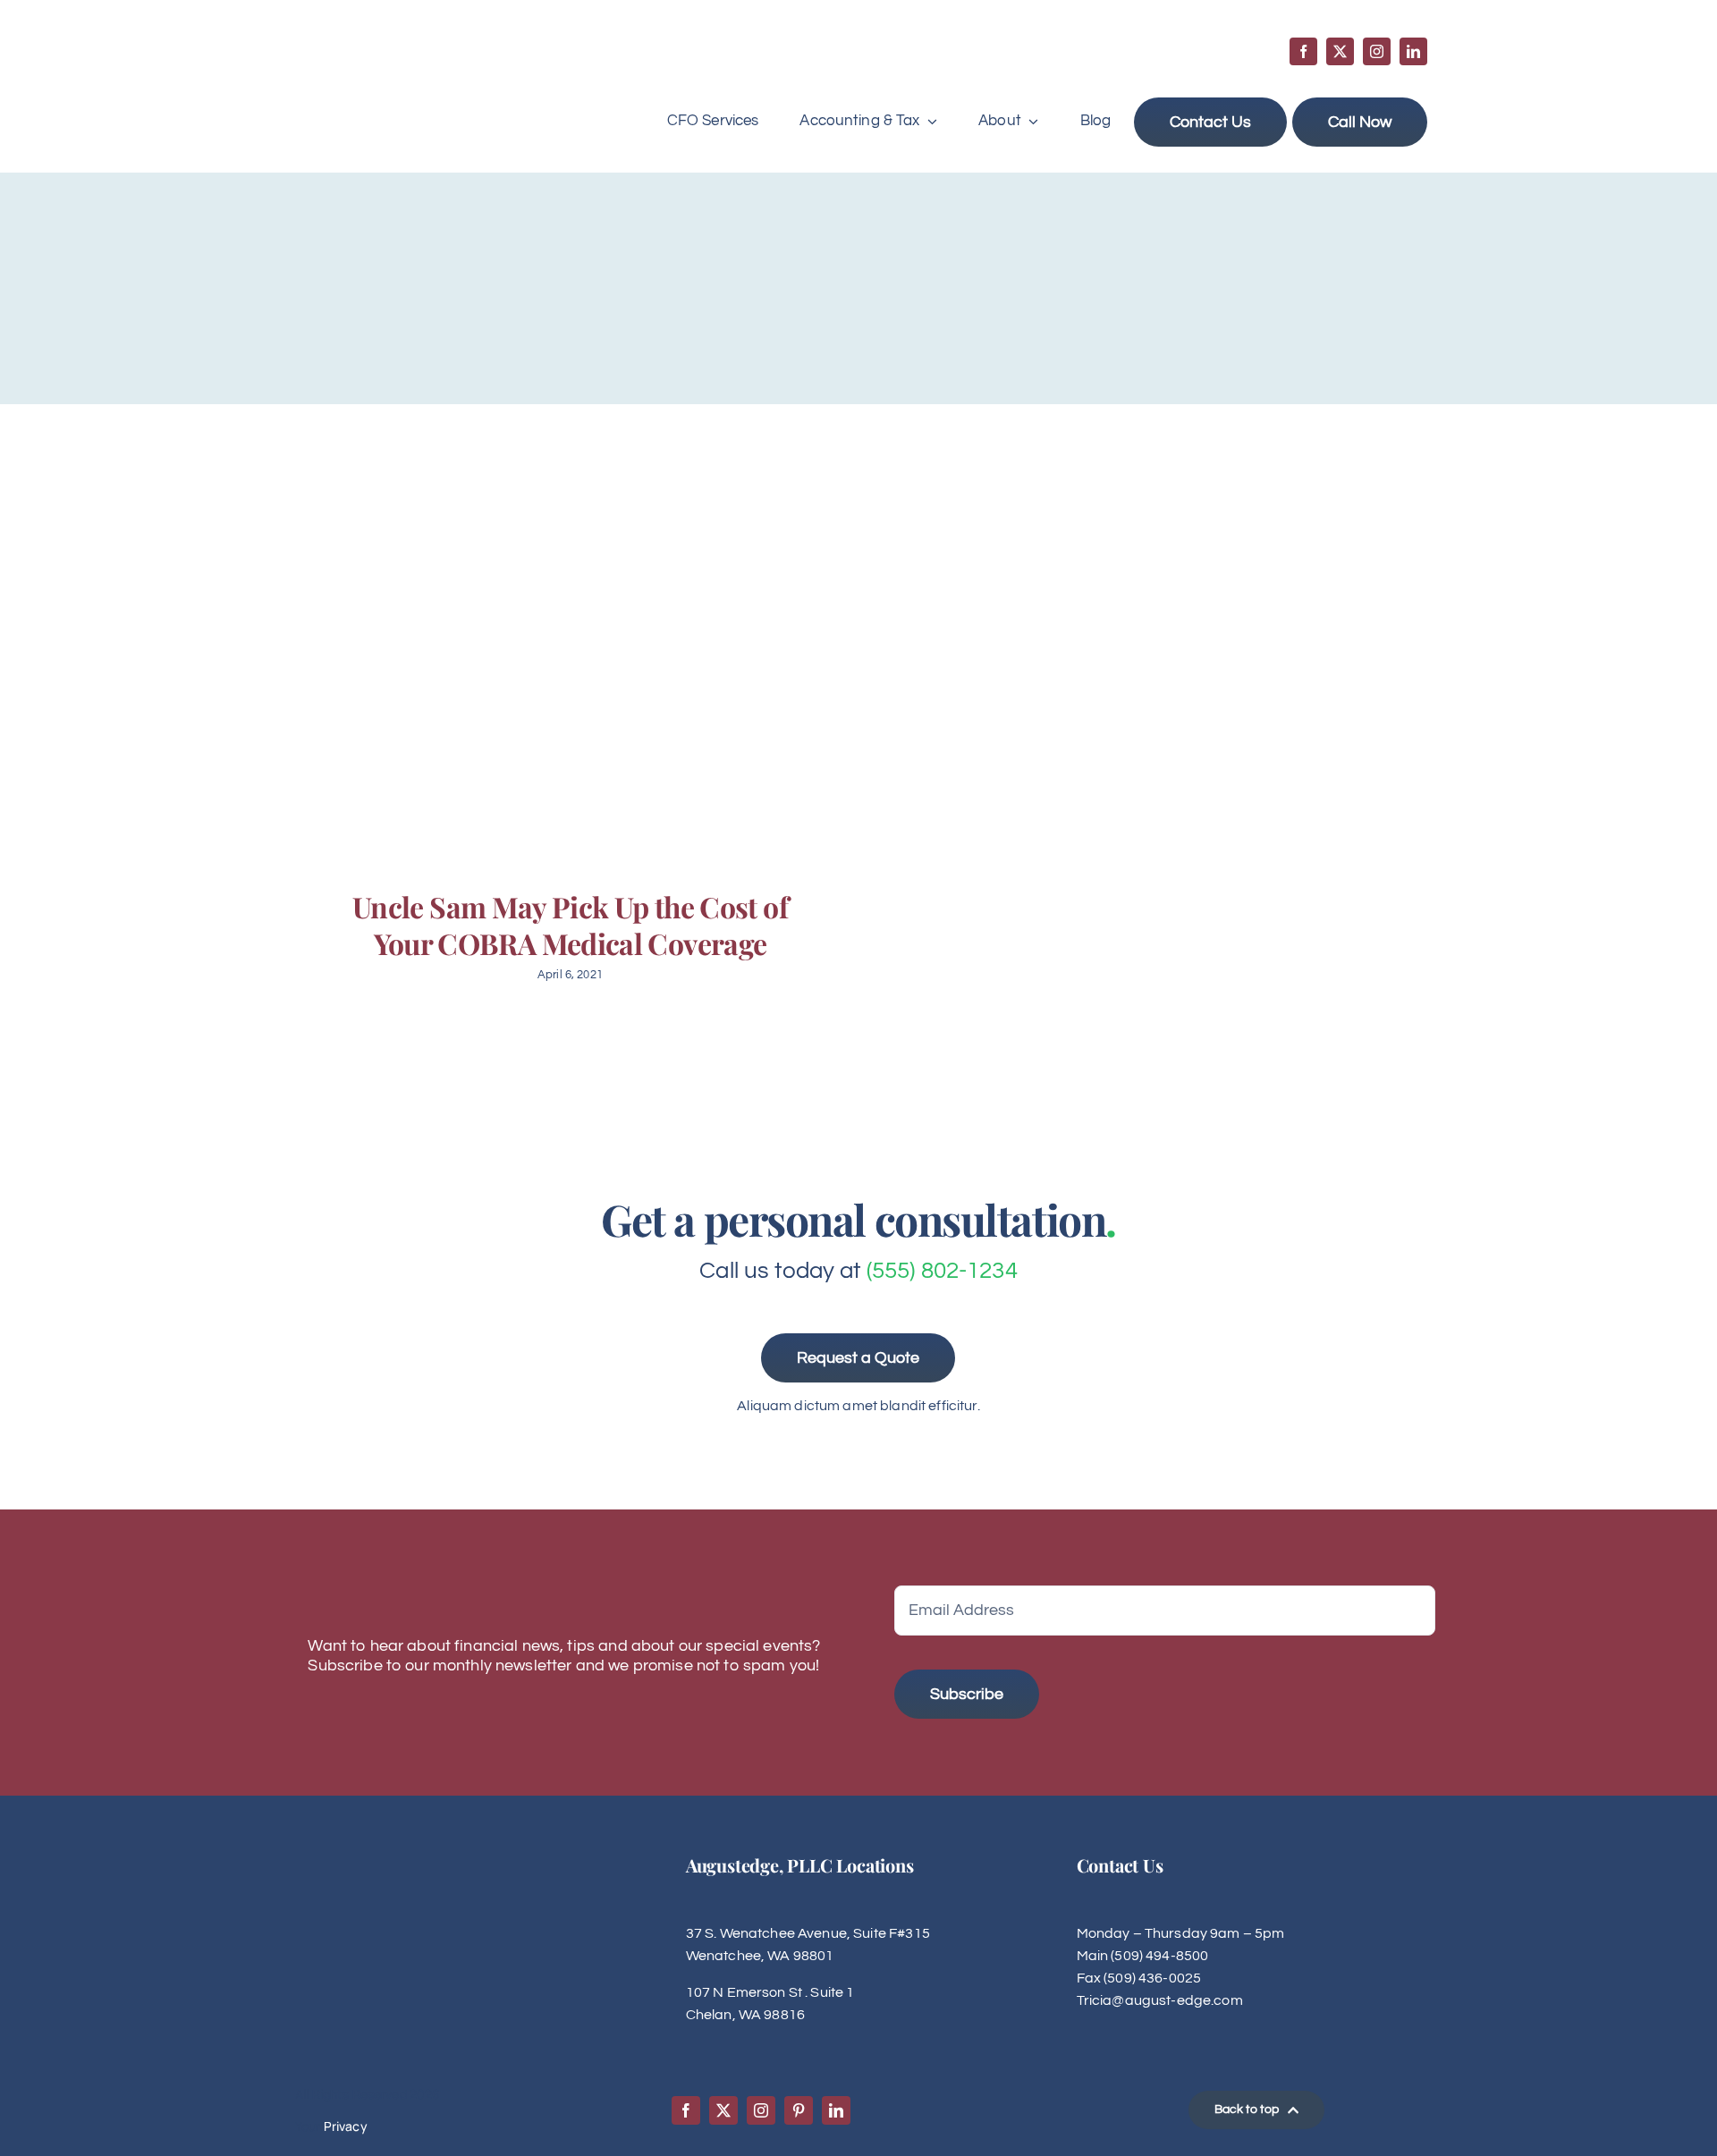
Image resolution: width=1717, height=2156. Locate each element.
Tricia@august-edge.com (1160, 2000)
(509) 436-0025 (1152, 1978)
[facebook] (1303, 51)
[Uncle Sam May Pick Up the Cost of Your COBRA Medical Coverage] (568, 668)
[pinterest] (799, 2110)
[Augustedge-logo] (377, 55)
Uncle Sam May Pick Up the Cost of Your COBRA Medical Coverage (570, 925)
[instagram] (1377, 51)
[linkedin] (1413, 51)
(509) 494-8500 (1159, 1956)
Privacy (346, 2126)
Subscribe (967, 1694)
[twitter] (1340, 51)
